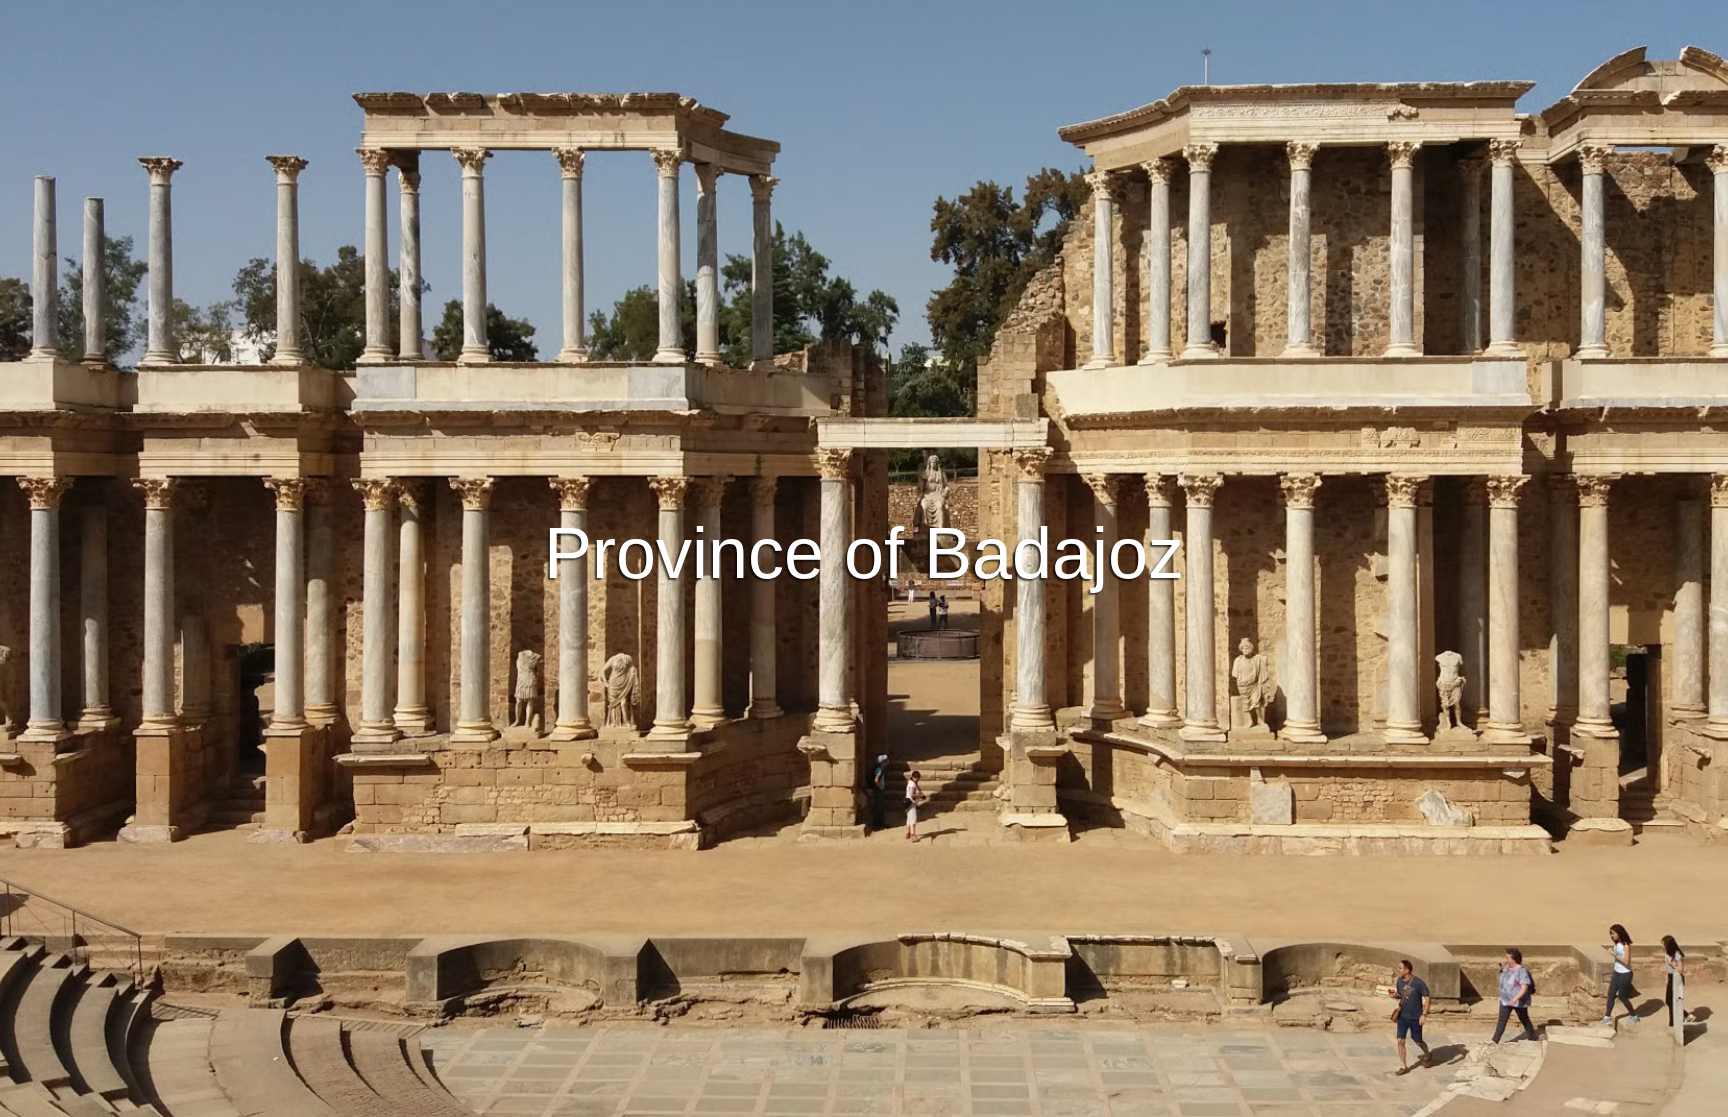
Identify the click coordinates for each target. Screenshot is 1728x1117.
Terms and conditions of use (714, 1098)
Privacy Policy (866, 1098)
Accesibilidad (1077, 1098)
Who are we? (973, 1098)
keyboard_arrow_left (174, 632)
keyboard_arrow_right (1554, 632)
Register (928, 449)
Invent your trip (864, 394)
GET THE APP (812, 449)
